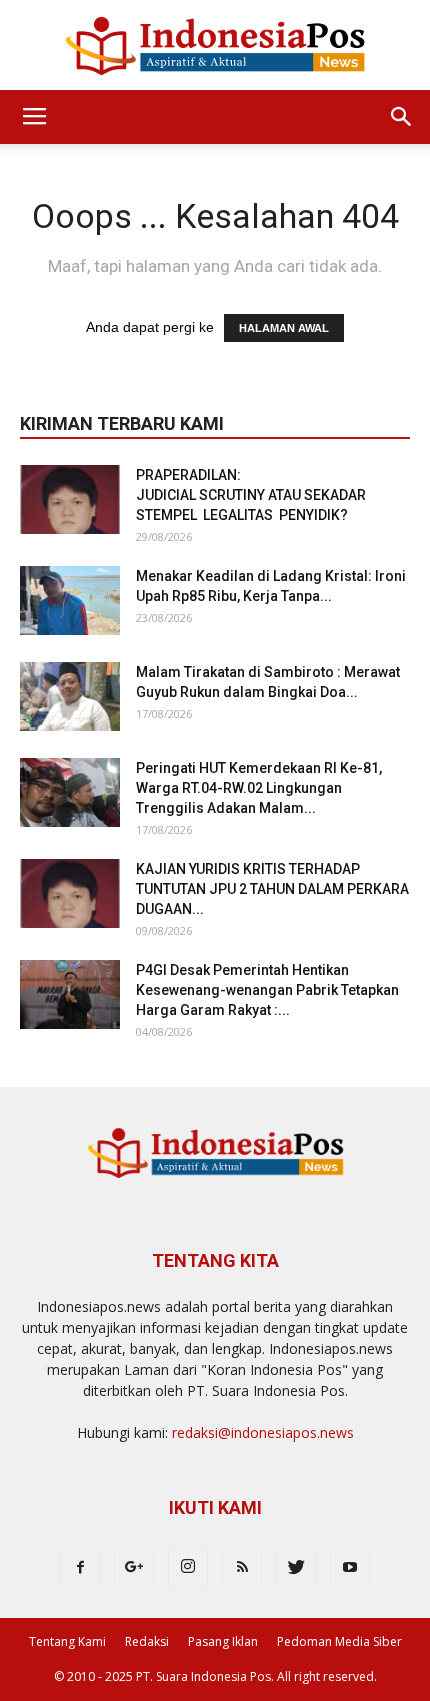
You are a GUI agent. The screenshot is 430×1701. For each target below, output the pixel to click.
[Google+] (134, 1568)
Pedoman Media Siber (339, 1641)
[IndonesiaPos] (215, 46)
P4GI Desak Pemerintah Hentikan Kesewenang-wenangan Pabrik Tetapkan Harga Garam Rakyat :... (267, 990)
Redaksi (147, 1641)
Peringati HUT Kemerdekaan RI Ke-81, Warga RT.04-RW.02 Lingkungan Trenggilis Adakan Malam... (259, 788)
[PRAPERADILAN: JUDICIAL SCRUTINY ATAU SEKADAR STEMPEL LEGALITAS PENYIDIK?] (70, 499)
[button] (402, 117)
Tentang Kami (67, 1641)
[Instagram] (188, 1568)
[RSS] (242, 1568)
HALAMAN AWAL (284, 328)
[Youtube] (350, 1568)
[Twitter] (296, 1568)
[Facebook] (80, 1568)
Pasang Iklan (223, 1641)
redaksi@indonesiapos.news (263, 1432)
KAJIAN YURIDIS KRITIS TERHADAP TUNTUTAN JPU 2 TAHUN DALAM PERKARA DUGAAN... (272, 889)
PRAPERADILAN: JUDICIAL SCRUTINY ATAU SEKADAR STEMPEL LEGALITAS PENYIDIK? (252, 495)
